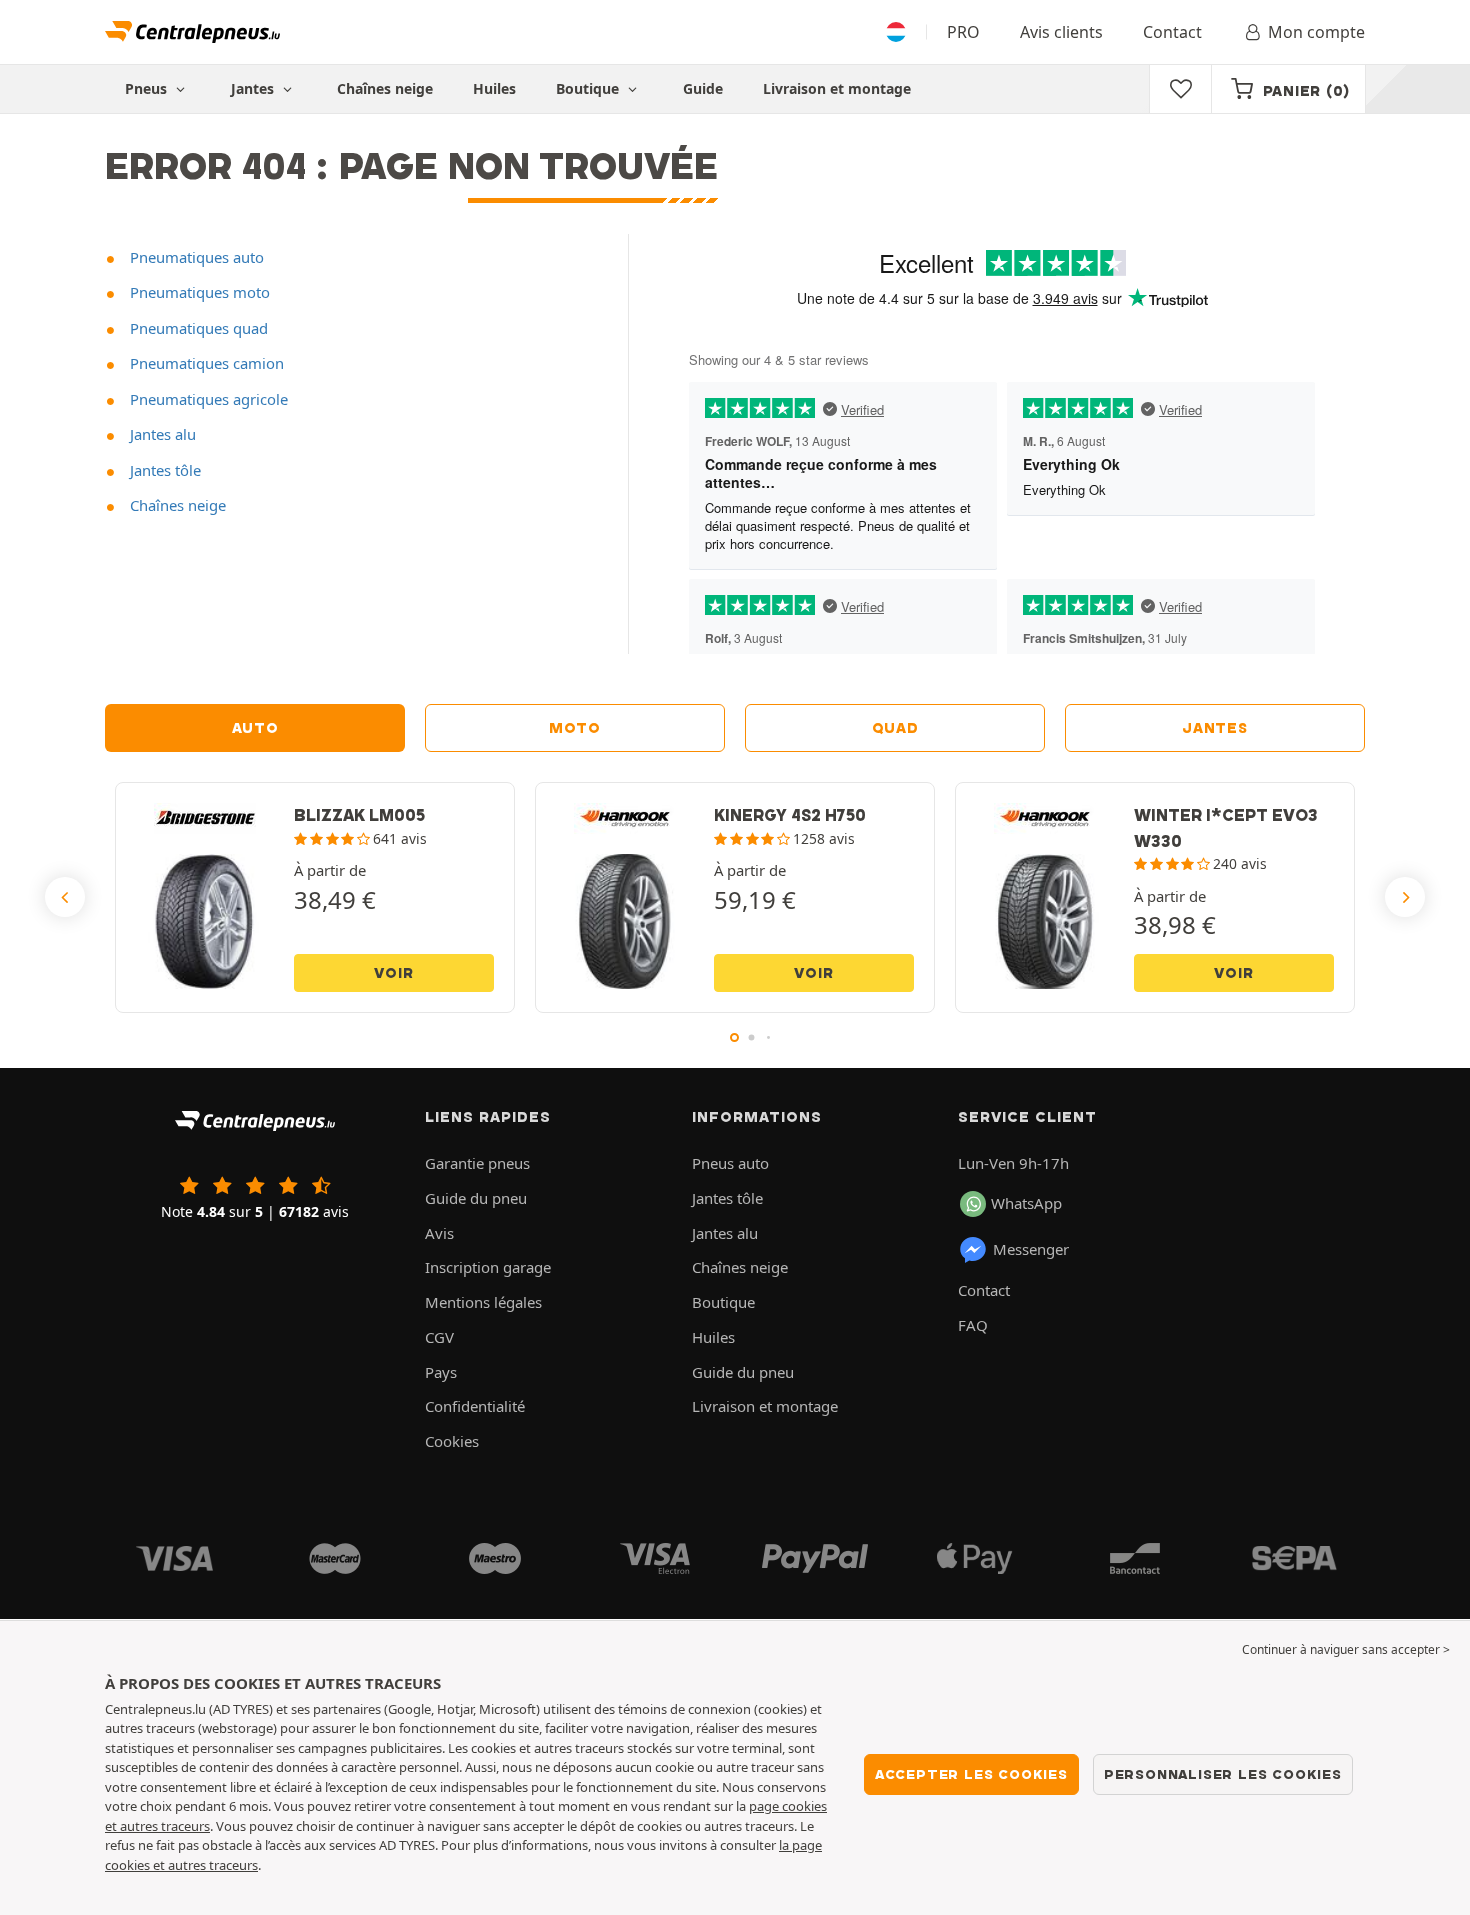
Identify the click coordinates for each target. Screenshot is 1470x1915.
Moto (575, 728)
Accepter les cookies (971, 1774)
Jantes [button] (254, 88)
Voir (393, 973)
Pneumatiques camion (205, 363)
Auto (255, 728)
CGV (439, 1337)
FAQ (973, 1325)
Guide (703, 88)
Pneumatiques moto (198, 292)
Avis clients (1061, 32)
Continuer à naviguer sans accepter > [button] (1346, 1649)
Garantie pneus (477, 1163)
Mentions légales (483, 1302)
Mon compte (1316, 32)
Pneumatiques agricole (207, 399)
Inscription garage (488, 1267)
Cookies (452, 1441)
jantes (1214, 728)
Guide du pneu (476, 1198)
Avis (439, 1233)
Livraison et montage (837, 88)
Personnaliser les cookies (1223, 1774)
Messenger (1031, 1249)
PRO (963, 32)
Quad (895, 728)
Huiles (494, 88)
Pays (441, 1372)
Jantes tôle (163, 470)
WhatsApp (1026, 1203)
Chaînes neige (385, 88)
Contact (1172, 32)
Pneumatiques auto (195, 257)
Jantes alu (161, 434)
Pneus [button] (148, 88)
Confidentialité (475, 1406)
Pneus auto (730, 1163)
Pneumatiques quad (197, 328)
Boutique (589, 88)
